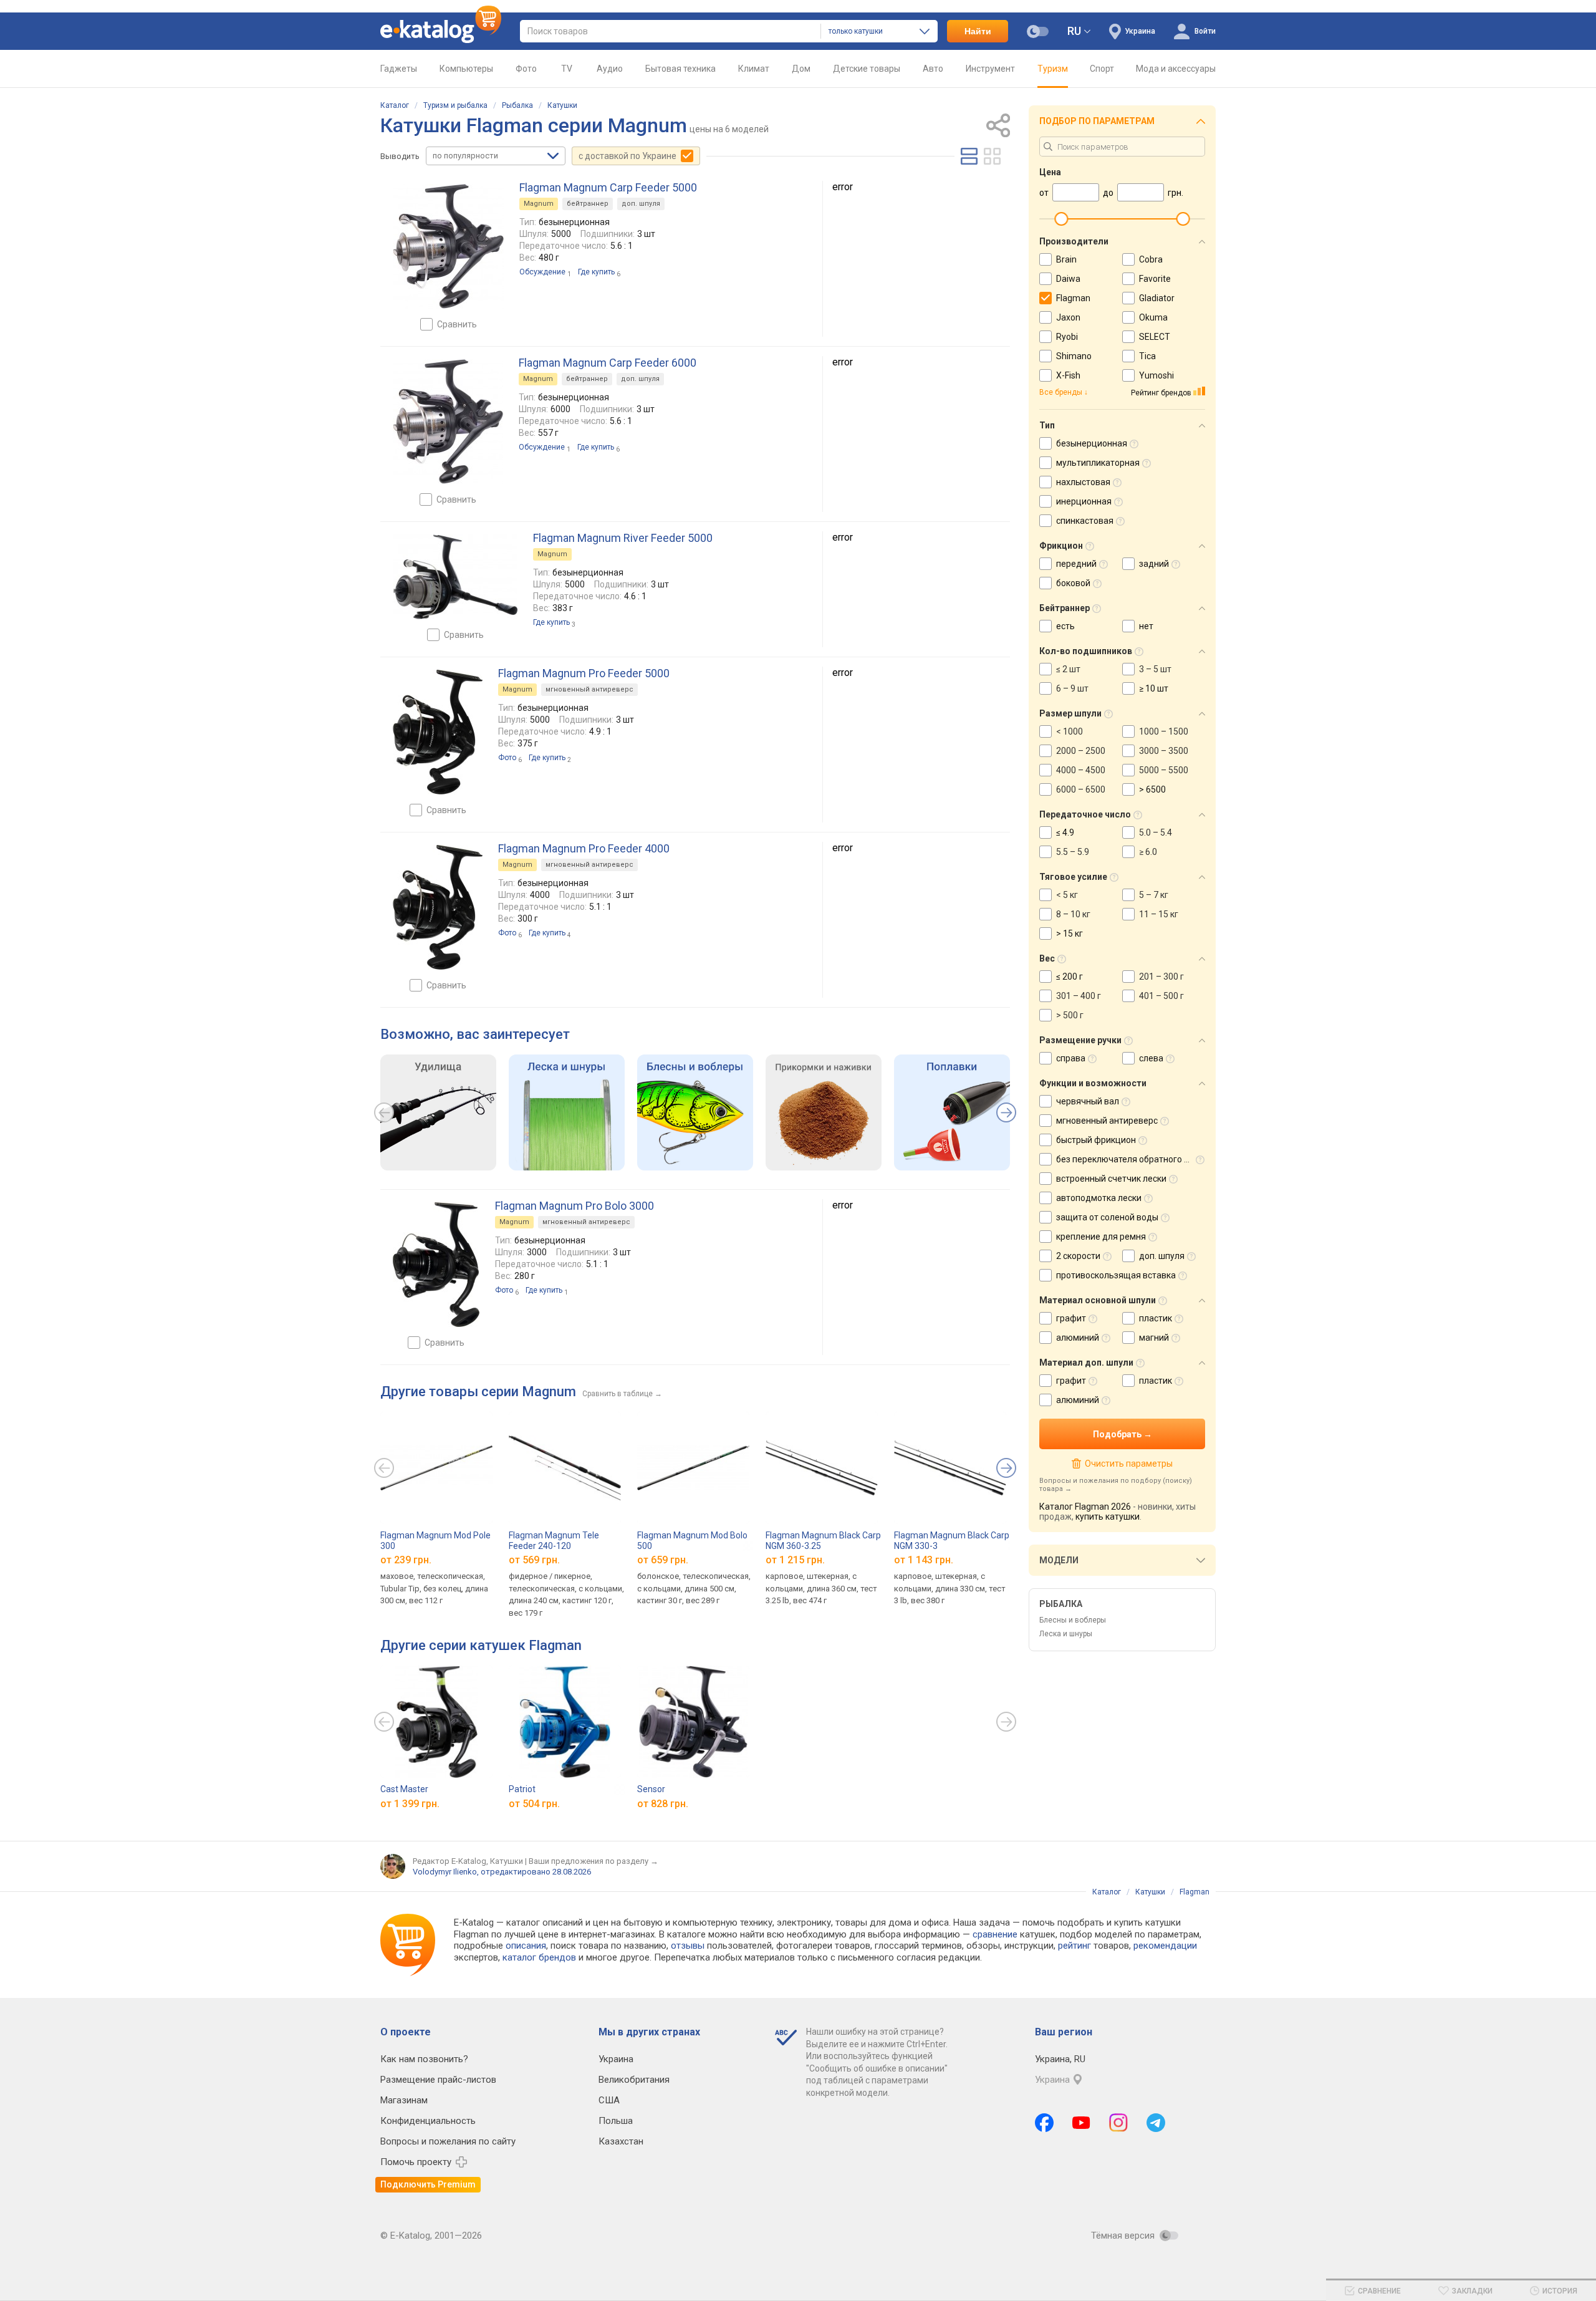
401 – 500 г (1161, 996)
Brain (1066, 259)
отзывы (688, 1946)
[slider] (1061, 219)
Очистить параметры (1128, 1464)
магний (1154, 1338)
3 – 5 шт (1155, 669)
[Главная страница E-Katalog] (441, 31)
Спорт (1102, 69)
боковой (1073, 583)
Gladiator (1157, 298)
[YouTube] (1081, 2123)
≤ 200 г (1070, 977)
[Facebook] (1044, 2123)
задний (1154, 564)
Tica (1147, 356)
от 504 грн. (534, 1804)
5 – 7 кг (1154, 895)
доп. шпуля (641, 204)
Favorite (1155, 279)
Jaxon (1068, 317)
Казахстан (621, 2141)
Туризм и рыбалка (455, 105)
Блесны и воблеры (1073, 1620)
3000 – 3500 (1164, 751)
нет (1146, 626)
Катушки (562, 105)
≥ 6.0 (1148, 852)
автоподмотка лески (1099, 1198)
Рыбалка (517, 105)
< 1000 (1070, 731)
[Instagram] (1118, 2123)
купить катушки (1108, 1517)
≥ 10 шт (1154, 688)
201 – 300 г (1161, 977)
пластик (1156, 1318)
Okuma (1153, 317)
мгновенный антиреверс (589, 689)
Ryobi (1067, 337)
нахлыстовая (1083, 482)
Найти (978, 31)
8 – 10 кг (1073, 914)
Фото (526, 69)
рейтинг (1074, 1946)
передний (1076, 564)
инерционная (1084, 501)
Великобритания (634, 2080)
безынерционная (1092, 443)
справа (1071, 1058)
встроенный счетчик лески (1111, 1179)
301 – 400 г (1079, 996)
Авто (933, 69)
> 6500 (1152, 789)
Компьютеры (466, 69)
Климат (754, 69)
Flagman (1073, 298)
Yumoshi (1156, 375)
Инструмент (990, 69)
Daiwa (1068, 279)
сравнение (995, 1934)
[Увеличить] (448, 246)
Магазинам (404, 2100)
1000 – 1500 (1164, 731)
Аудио (610, 69)
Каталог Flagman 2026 (1085, 1507)
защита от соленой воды (1107, 1217)
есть (1065, 626)
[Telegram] (1156, 2123)
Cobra (1151, 259)
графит (1071, 1318)
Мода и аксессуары (1176, 69)
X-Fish (1068, 375)
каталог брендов (539, 1957)
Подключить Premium (428, 2184)
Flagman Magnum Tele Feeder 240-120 (554, 1541)
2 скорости (1078, 1256)
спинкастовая (1085, 521)
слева (1151, 1058)
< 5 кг (1067, 895)
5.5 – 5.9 (1073, 852)
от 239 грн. (406, 1560)
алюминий (1078, 1338)
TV (567, 69)
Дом (801, 69)
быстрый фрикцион (1096, 1140)
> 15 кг (1070, 933)
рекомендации (1165, 1946)
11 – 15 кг (1159, 914)
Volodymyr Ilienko (445, 1872)
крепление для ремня (1101, 1237)
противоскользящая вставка (1116, 1275)
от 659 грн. (663, 1560)
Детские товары (867, 69)
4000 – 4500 (1081, 770)
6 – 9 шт (1072, 688)
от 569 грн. (534, 1560)
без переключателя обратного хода (1130, 1159)
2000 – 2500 (1081, 751)
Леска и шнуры (1066, 1634)
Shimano (1074, 356)
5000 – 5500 (1164, 770)
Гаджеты (399, 69)
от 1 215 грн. (795, 1560)
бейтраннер (588, 204)
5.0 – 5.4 (1156, 832)
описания (526, 1946)
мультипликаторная (1098, 463)
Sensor (651, 1789)
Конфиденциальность (428, 2121)
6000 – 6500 (1081, 789)
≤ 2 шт (1068, 669)
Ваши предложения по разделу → (594, 1861)
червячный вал (1088, 1101)
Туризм (1053, 69)
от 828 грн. (663, 1804)
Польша (616, 2121)
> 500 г (1070, 1015)
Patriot (522, 1789)
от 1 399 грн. (410, 1804)
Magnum (539, 204)
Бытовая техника (680, 69)
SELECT (1155, 337)
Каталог (395, 105)
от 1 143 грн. (924, 1560)
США (609, 2100)
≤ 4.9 (1065, 832)
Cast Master (404, 1789)
